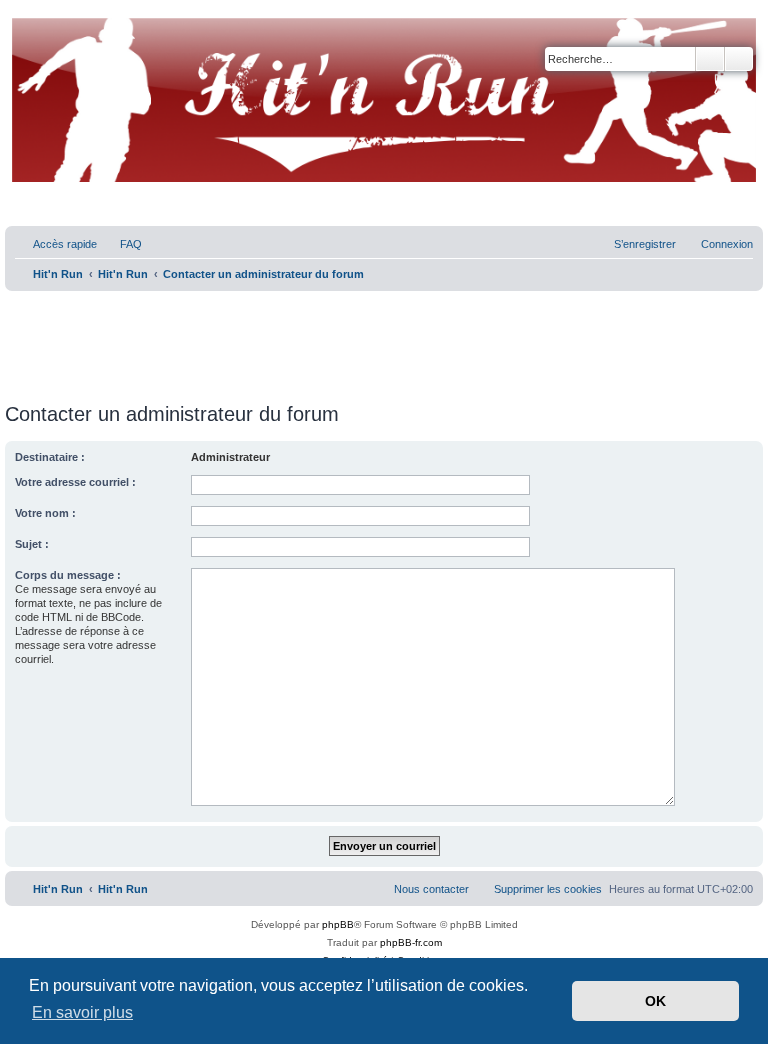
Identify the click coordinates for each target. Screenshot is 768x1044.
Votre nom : (45, 513)
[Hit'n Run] (21, 22)
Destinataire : (50, 457)
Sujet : (32, 544)
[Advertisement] (384, 340)
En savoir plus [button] (82, 1012)
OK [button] (655, 1001)
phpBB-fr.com (411, 942)
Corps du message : (68, 575)
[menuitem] (122, 244)
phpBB (338, 924)
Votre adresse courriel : (75, 482)
